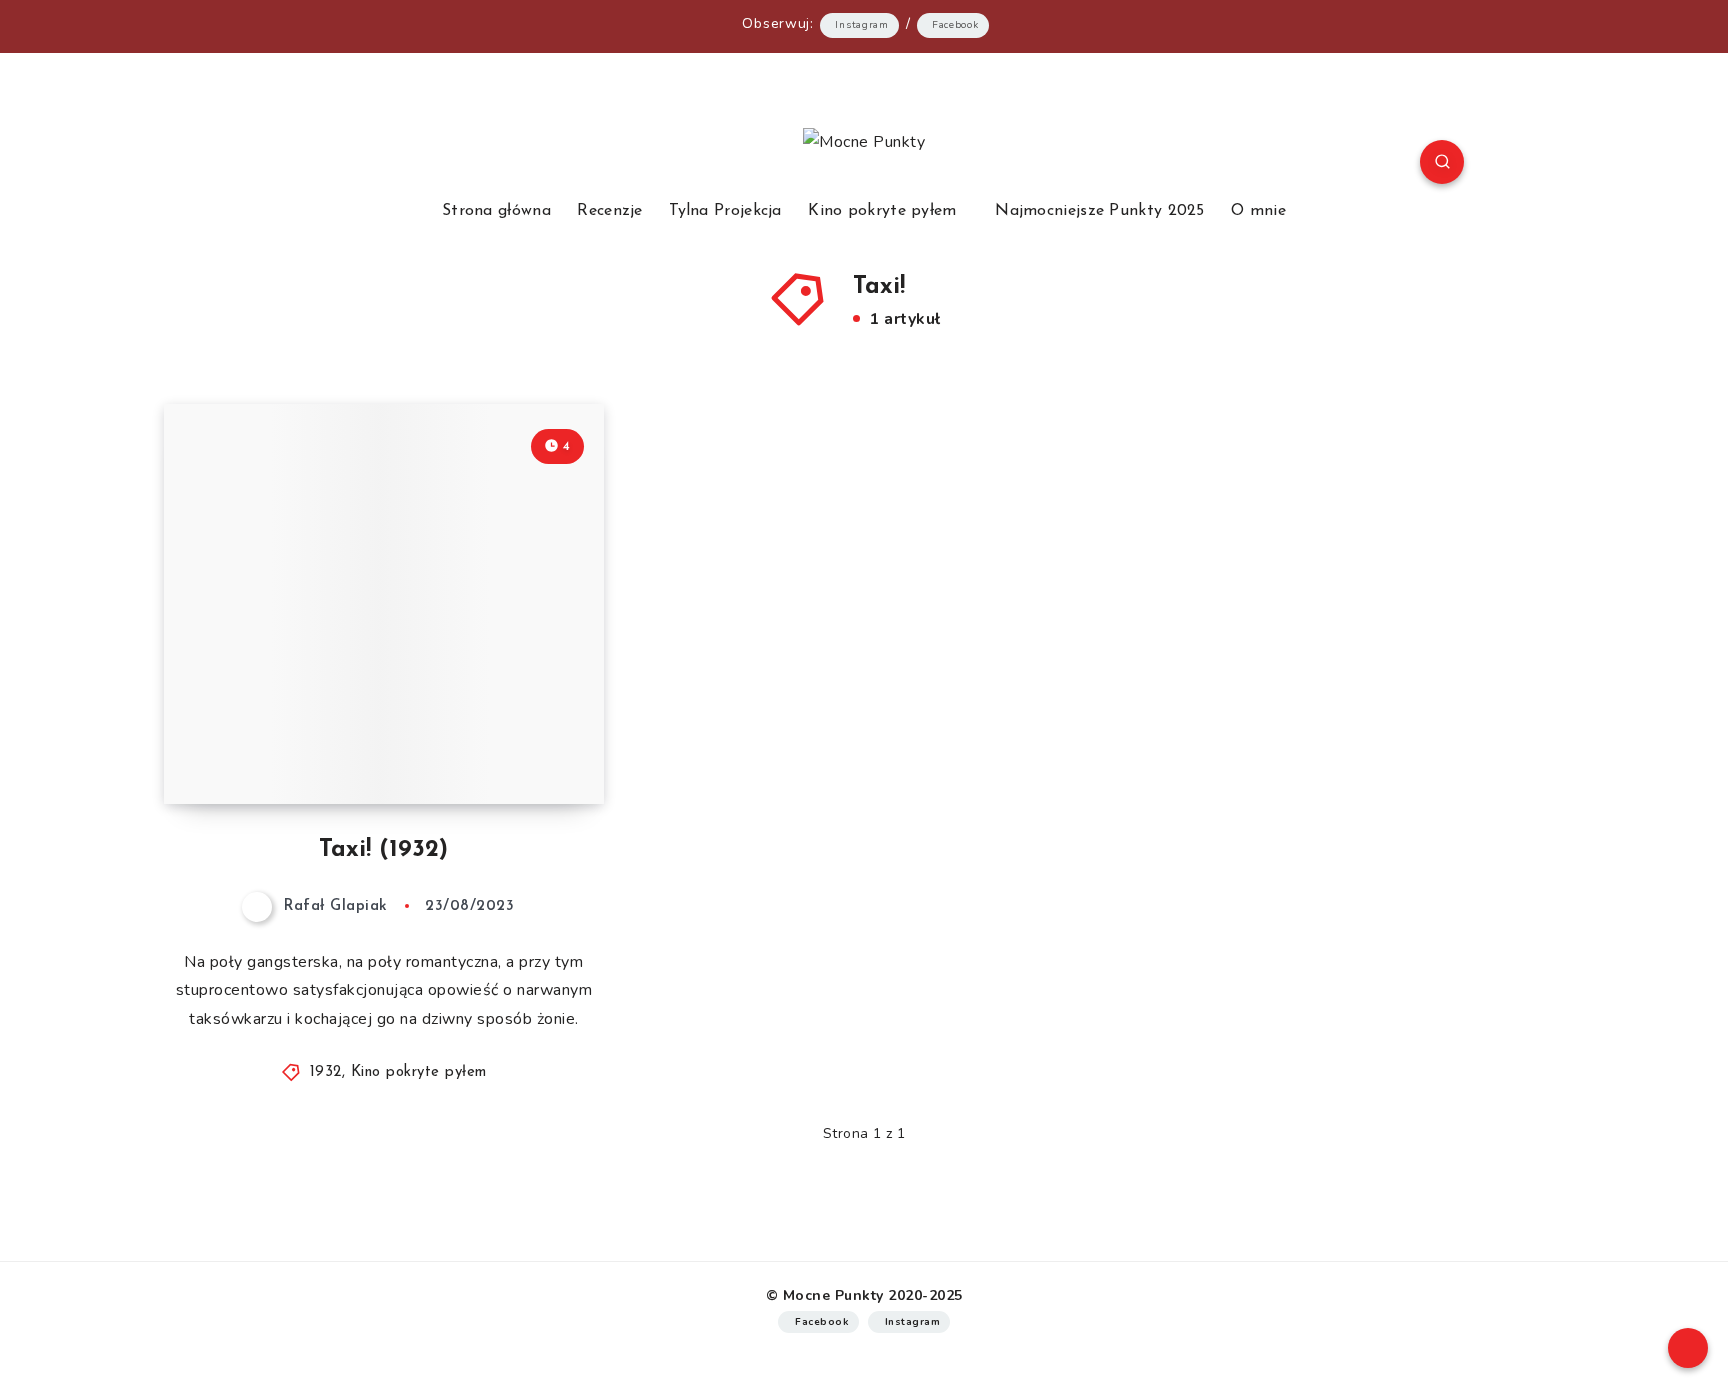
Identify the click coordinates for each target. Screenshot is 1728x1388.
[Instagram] (332, 165)
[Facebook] (285, 165)
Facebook (955, 25)
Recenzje (609, 211)
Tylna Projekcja (725, 211)
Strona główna (496, 211)
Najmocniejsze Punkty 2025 (1100, 211)
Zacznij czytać (524, 744)
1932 (326, 1072)
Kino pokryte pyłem (882, 211)
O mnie (1258, 211)
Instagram (861, 25)
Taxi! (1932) (383, 850)
